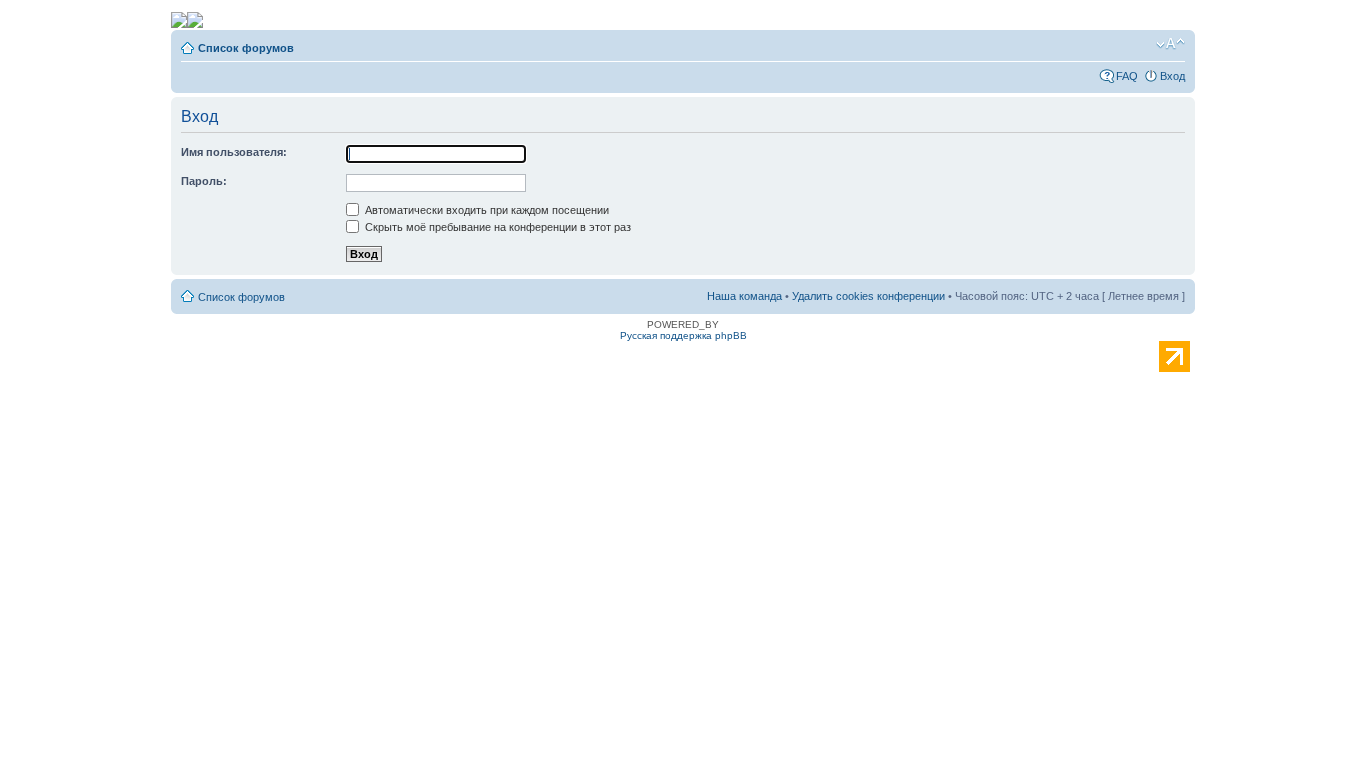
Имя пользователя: (234, 152)
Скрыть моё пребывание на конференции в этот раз (496, 227)
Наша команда (744, 296)
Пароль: (204, 181)
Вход (1172, 76)
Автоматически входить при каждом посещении (485, 210)
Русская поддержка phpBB (683, 335)
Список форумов (246, 48)
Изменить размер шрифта (1170, 44)
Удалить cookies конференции (868, 296)
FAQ (1127, 76)
